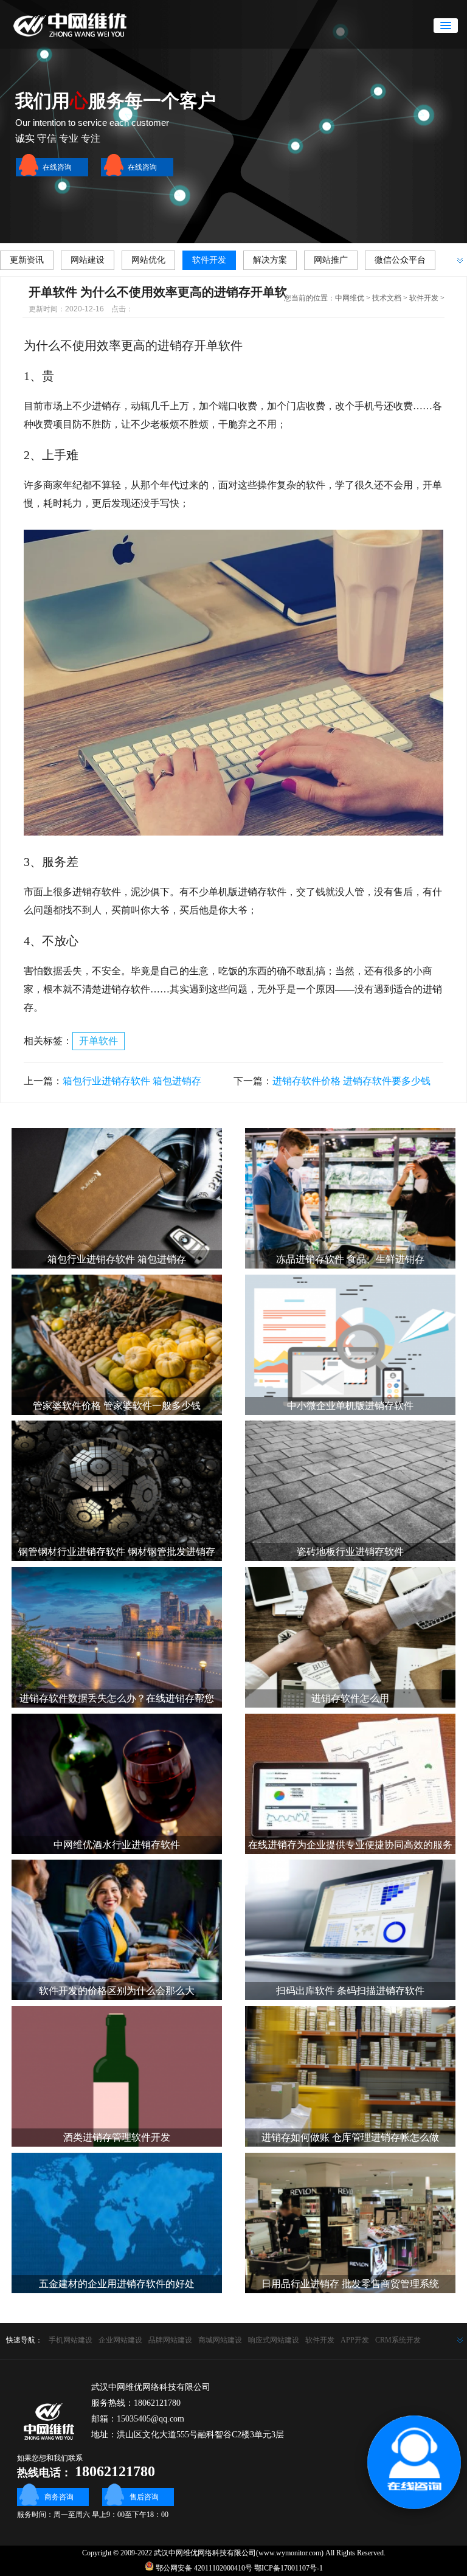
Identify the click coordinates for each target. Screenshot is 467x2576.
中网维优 (350, 298)
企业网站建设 (120, 2340)
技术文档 (387, 298)
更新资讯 (27, 260)
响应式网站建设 (274, 2340)
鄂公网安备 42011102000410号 (203, 2568)
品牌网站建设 (170, 2340)
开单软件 (99, 1041)
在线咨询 (57, 167)
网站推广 (331, 260)
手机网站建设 (71, 2340)
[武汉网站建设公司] (82, 46)
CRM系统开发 (398, 2340)
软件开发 (209, 260)
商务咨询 (59, 2497)
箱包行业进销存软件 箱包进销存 (132, 1081)
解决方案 (270, 260)
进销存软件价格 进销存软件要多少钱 (351, 1081)
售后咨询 (144, 2497)
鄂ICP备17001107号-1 (289, 2568)
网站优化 (148, 260)
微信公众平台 (400, 260)
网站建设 (88, 260)
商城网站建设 (220, 2340)
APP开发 (355, 2340)
